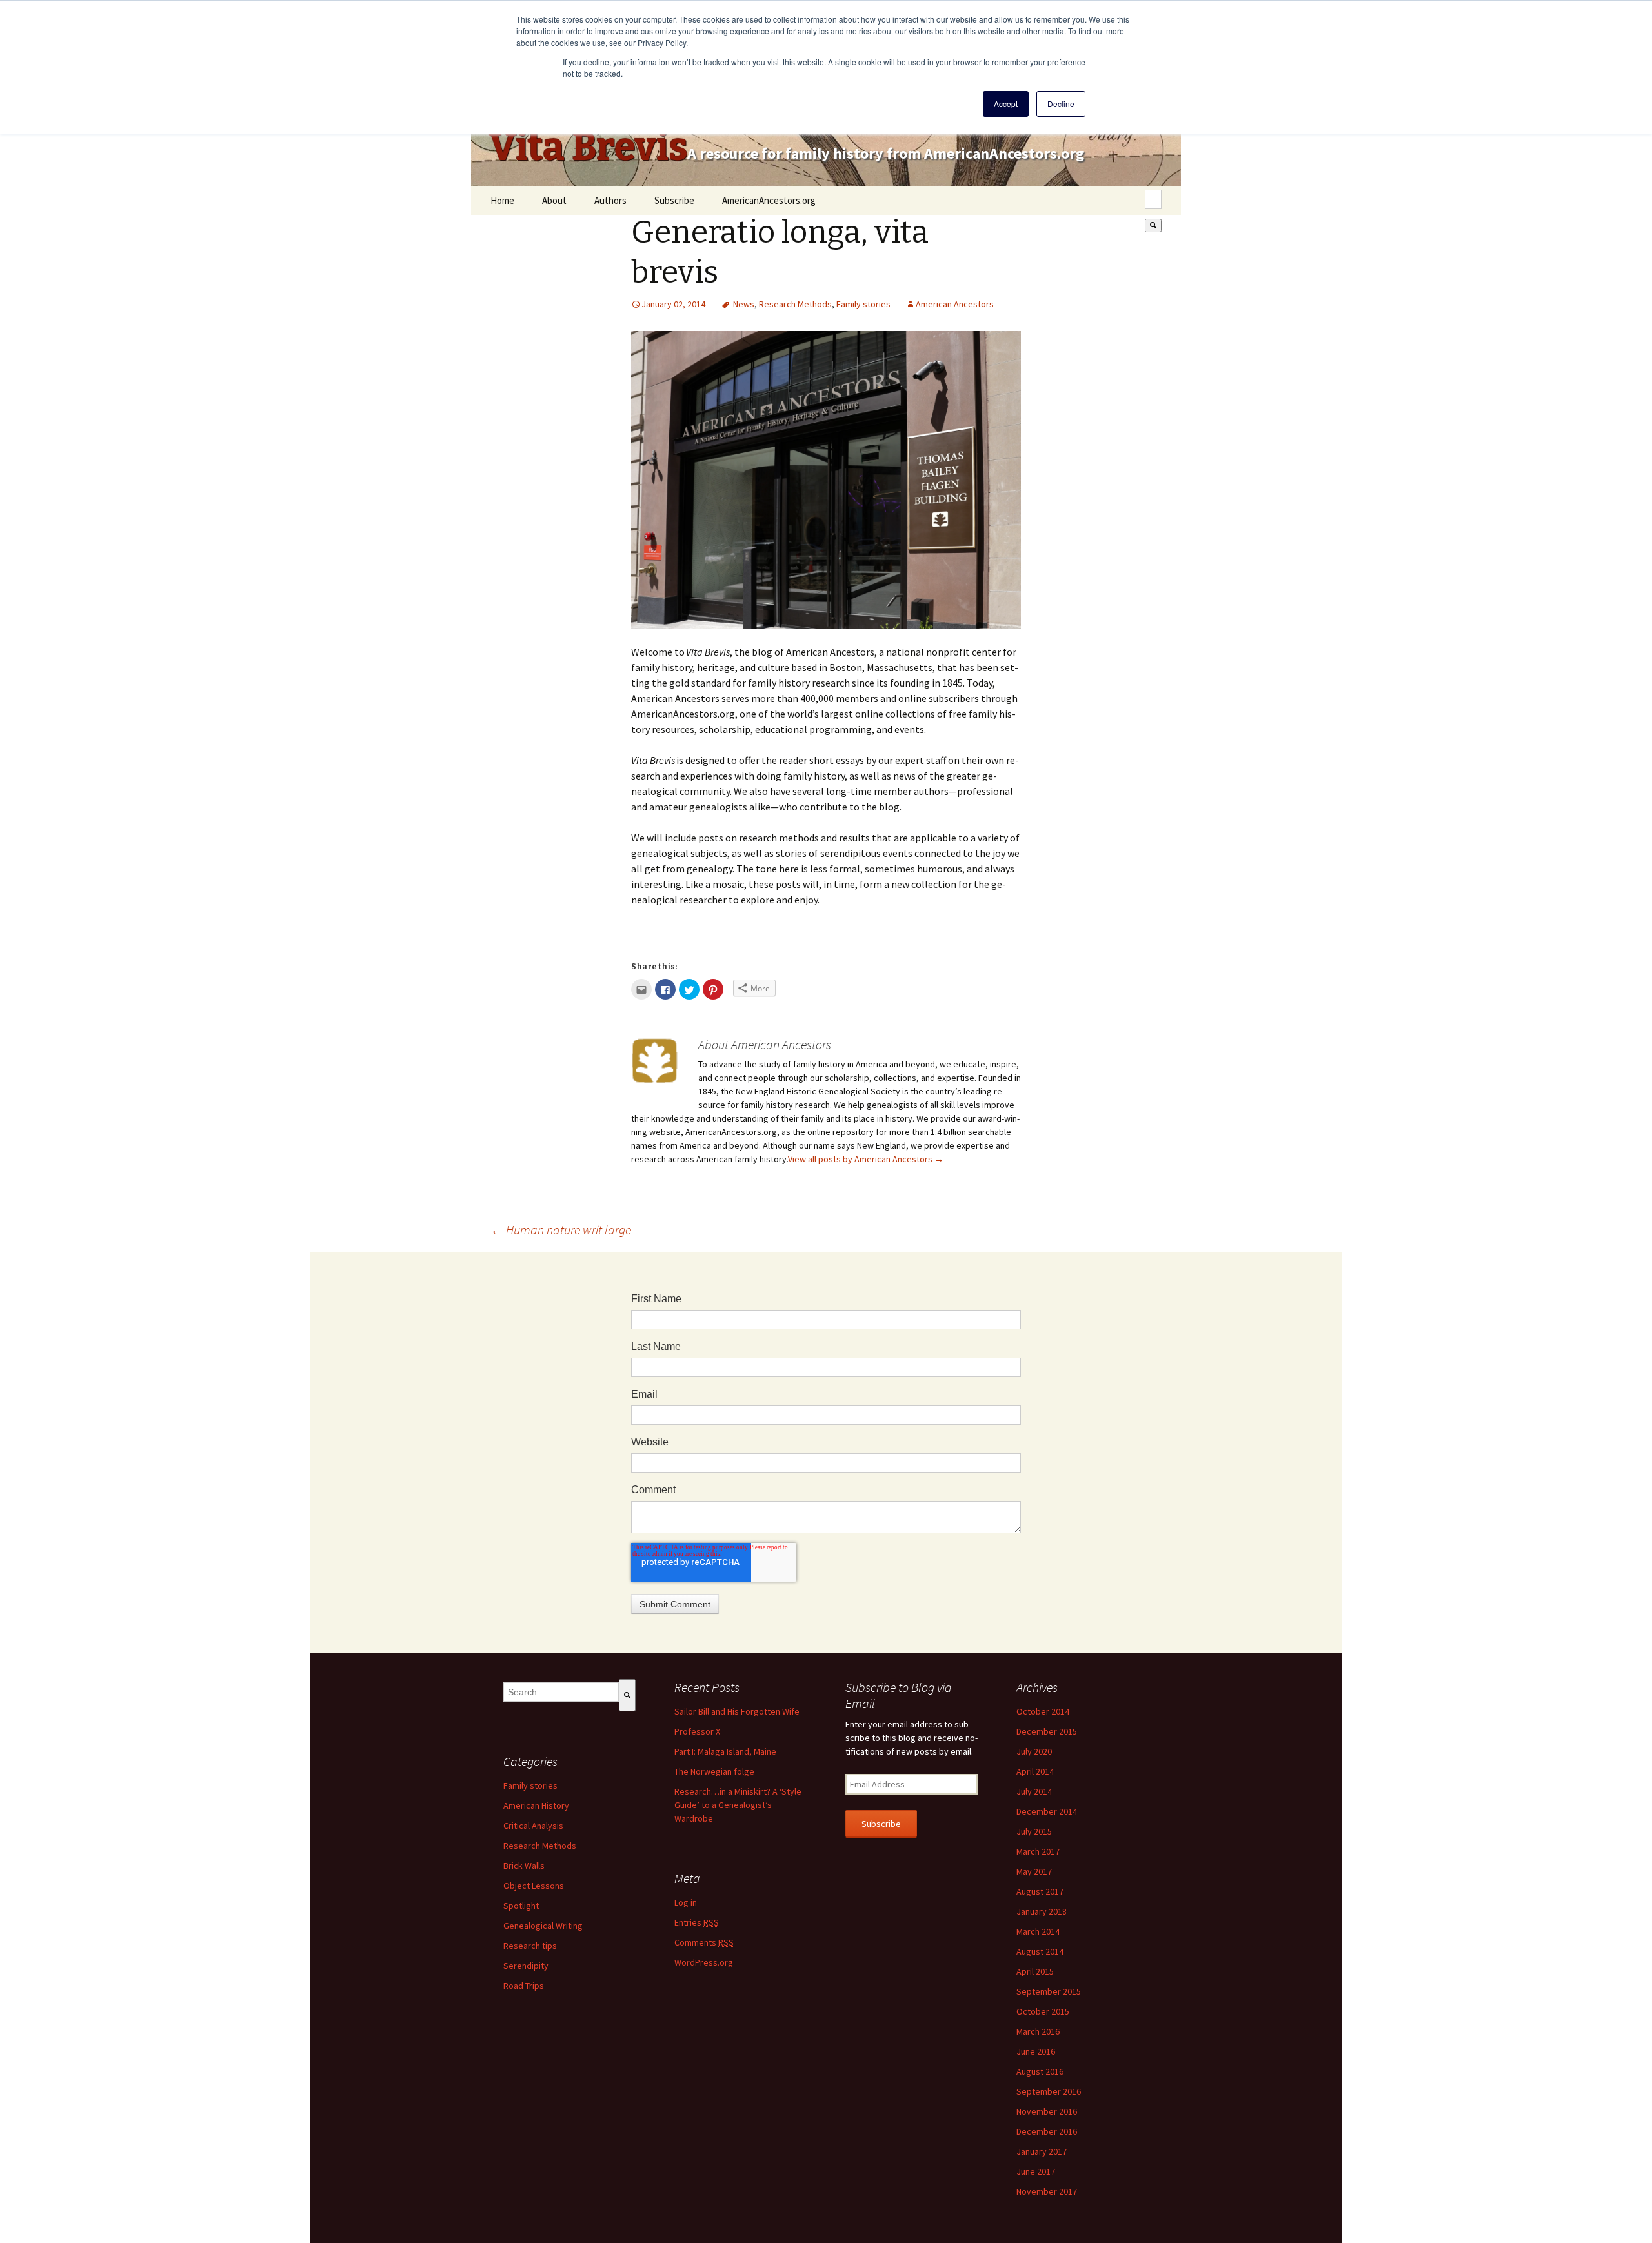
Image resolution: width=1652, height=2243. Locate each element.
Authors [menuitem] (610, 200)
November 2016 (1047, 2111)
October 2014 (1043, 1711)
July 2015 (1034, 1831)
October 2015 (1043, 2011)
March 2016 (1038, 2031)
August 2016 (1040, 2071)
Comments (704, 1942)
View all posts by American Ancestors (866, 1159)
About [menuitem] (554, 200)
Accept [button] (1006, 104)
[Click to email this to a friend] (641, 989)
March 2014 (1038, 1931)
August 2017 (1040, 1891)
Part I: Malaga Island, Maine (725, 1751)
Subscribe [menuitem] (674, 200)
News (744, 304)
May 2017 (1034, 1871)
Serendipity (526, 1966)
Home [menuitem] (502, 200)
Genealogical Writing (543, 1926)
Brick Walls (524, 1866)
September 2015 (1049, 1991)
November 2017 (1047, 2191)
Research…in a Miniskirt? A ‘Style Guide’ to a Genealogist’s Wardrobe (738, 1805)
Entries (697, 1922)
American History (536, 1805)
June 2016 (1036, 2051)
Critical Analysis (533, 1826)
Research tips (530, 1946)
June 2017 (1036, 2171)
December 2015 (1047, 1731)
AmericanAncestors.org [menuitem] (769, 200)
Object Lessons (534, 1886)
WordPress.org (704, 1962)
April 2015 (1035, 1971)
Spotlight (521, 1906)
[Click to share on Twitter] (689, 989)
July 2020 (1034, 1751)
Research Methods (795, 304)
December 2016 (1047, 2131)
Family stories (863, 304)
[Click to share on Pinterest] (713, 989)
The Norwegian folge (714, 1771)
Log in (686, 1902)
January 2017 (1042, 2151)
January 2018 (1042, 1911)
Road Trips (524, 1986)
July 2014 (1034, 1791)
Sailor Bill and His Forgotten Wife (737, 1711)
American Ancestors (955, 304)
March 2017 (1038, 1851)
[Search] (1153, 226)
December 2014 (1047, 1811)
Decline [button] (1061, 104)
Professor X (697, 1731)
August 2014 (1040, 1951)
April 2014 (1035, 1771)
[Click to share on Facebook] (665, 989)
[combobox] (1153, 199)
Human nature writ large (561, 1230)
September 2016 (1049, 2091)
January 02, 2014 (673, 304)
